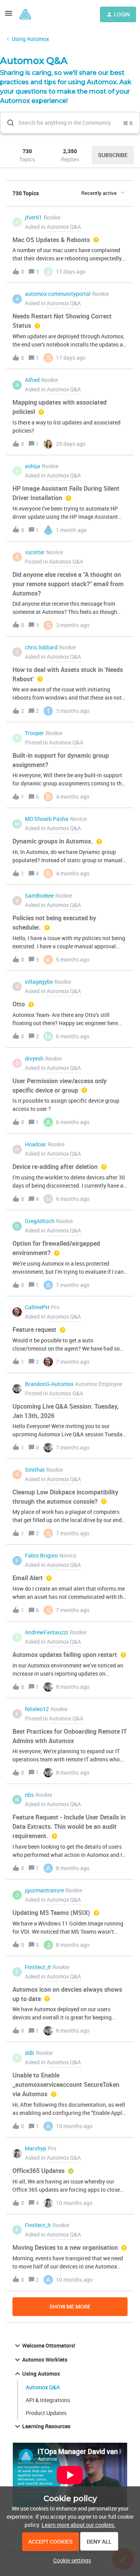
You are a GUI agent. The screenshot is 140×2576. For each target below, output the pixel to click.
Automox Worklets (45, 2359)
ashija (32, 466)
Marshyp (36, 2148)
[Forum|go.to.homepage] (25, 14)
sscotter (35, 552)
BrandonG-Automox (49, 1384)
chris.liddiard (41, 647)
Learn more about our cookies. (79, 2525)
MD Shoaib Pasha (47, 819)
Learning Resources (46, 2426)
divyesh (34, 1058)
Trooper (34, 733)
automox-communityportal (58, 294)
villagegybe (39, 982)
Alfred (32, 380)
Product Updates (46, 2413)
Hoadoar (36, 1144)
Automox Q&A (43, 2387)
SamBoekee (39, 896)
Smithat (35, 1470)
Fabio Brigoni (41, 1555)
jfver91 (33, 217)
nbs (29, 1795)
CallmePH (37, 1307)
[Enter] (7, 123)
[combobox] (70, 123)
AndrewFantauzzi (46, 1632)
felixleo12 (37, 1709)
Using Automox (30, 39)
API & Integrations (48, 2400)
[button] (70, 2560)
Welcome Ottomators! (49, 2345)
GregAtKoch (40, 1221)
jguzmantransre (44, 1890)
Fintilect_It (38, 1967)
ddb (30, 2053)
